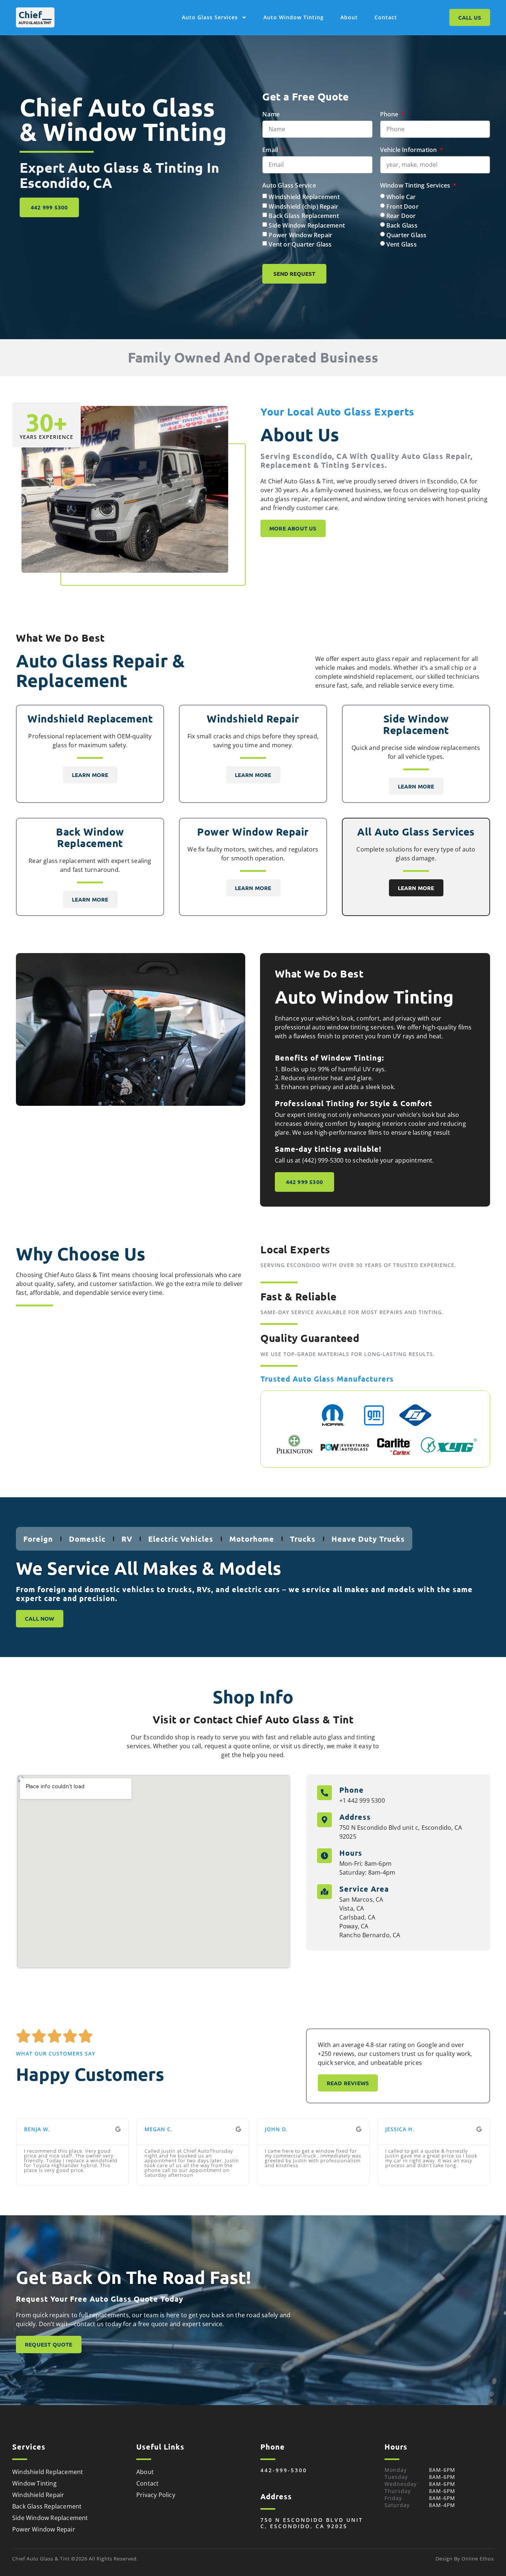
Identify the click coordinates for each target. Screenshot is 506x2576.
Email (271, 150)
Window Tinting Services (416, 185)
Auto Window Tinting (294, 17)
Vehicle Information (409, 150)
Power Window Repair (300, 235)
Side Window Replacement (307, 225)
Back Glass (402, 225)
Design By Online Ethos (465, 2559)
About (349, 17)
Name (271, 114)
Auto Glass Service (289, 185)
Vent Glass (402, 244)
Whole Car (401, 197)
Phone (390, 114)
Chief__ (35, 14)
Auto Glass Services (210, 17)
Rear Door (401, 216)
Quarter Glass (407, 235)
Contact (386, 17)
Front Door (402, 206)
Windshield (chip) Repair (303, 206)
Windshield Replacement (304, 197)
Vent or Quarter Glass (300, 244)
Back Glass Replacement (304, 216)
